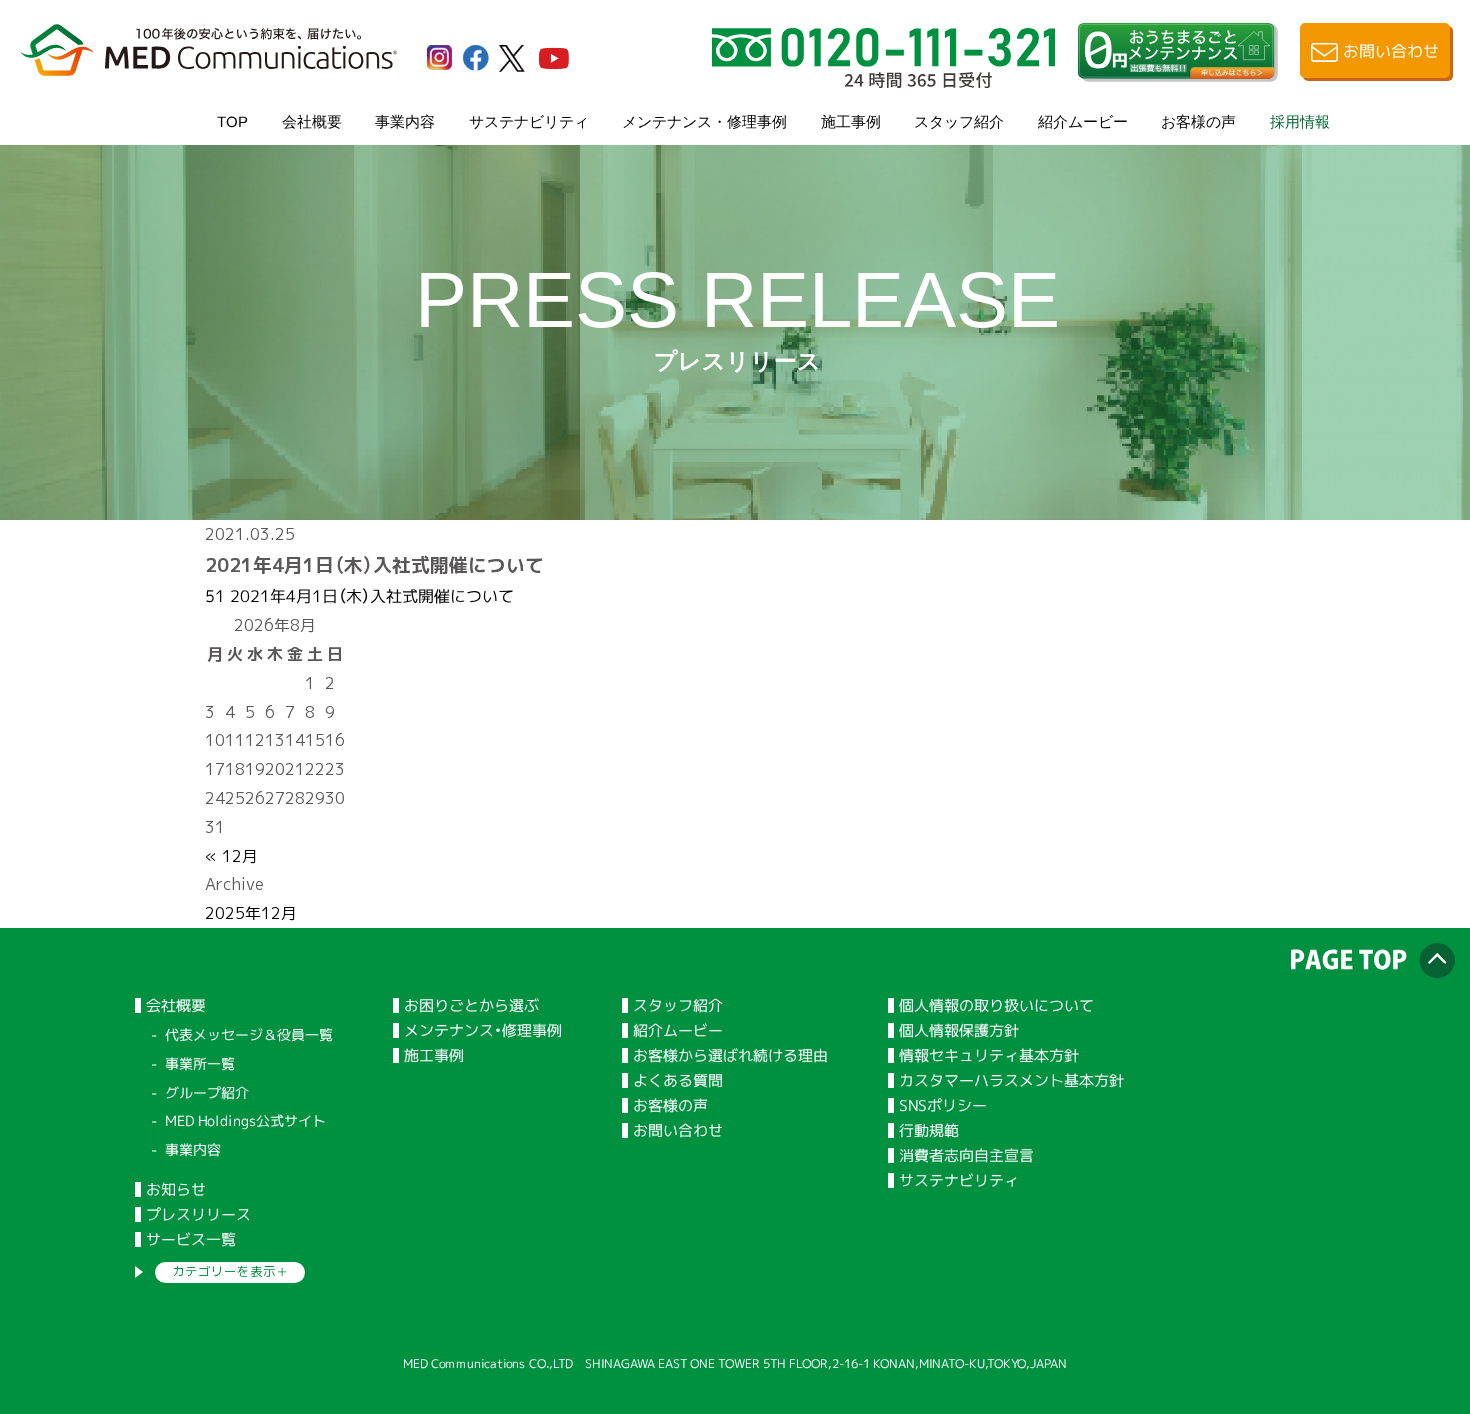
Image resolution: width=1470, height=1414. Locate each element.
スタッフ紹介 (959, 120)
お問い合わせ (678, 1130)
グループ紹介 (207, 1092)
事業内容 (405, 120)
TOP (232, 120)
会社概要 (312, 120)
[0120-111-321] (883, 80)
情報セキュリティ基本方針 (989, 1055)
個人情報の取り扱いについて (996, 1005)
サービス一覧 (191, 1239)
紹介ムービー (1083, 120)
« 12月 (231, 856)
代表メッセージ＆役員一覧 (249, 1034)
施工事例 (851, 120)
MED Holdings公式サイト (245, 1120)
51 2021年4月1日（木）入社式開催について (359, 596)
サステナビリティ (529, 120)
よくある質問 (678, 1080)
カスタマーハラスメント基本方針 (1011, 1080)
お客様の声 (1198, 120)
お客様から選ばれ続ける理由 (730, 1055)
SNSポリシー (943, 1105)
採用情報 (1300, 120)
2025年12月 (251, 913)
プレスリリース (198, 1214)
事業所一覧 (200, 1063)
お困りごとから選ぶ (471, 1005)
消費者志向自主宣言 (966, 1155)
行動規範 (929, 1130)
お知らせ (176, 1189)
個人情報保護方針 (959, 1030)
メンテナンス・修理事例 (704, 120)
